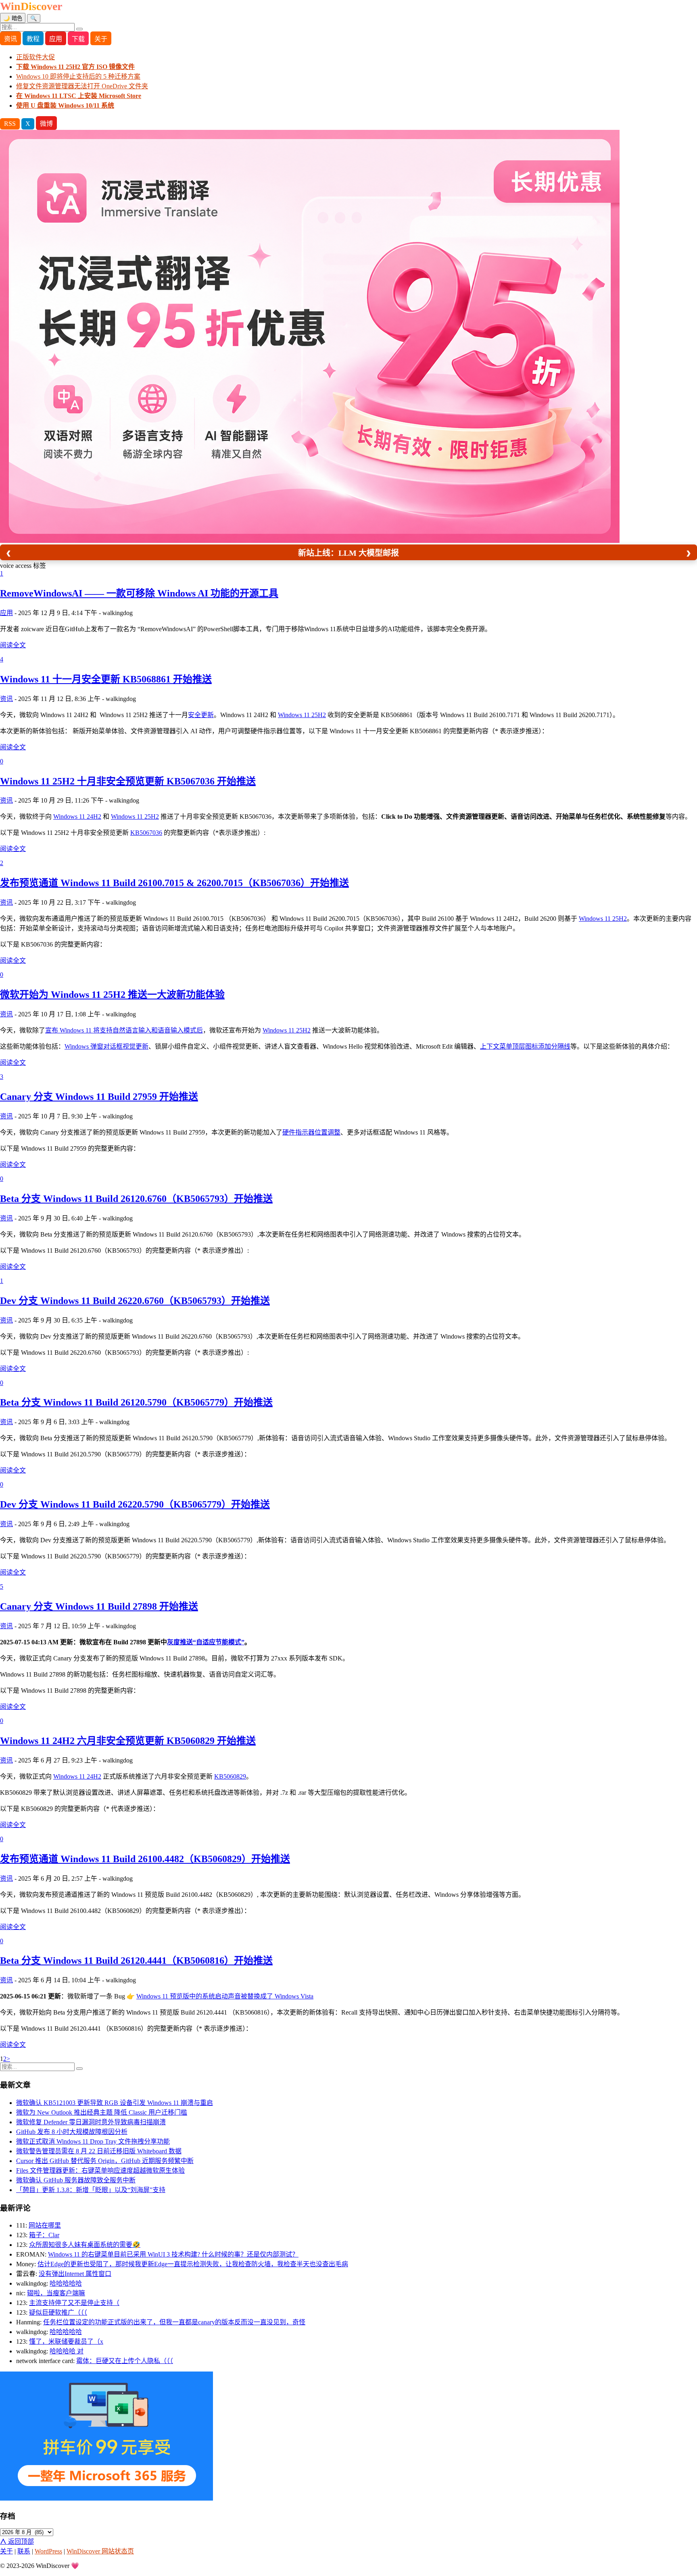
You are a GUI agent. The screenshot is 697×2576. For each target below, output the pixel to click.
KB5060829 (230, 1776)
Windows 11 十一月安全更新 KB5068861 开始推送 (106, 679)
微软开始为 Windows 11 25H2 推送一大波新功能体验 (112, 995)
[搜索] (79, 29)
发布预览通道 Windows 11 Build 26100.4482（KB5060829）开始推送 (145, 1859)
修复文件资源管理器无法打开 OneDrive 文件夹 (82, 86)
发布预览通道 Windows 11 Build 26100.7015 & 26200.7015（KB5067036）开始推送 (174, 883)
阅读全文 (13, 645)
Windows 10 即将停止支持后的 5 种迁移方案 (78, 76)
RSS (10, 124)
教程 (33, 39)
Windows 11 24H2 (77, 817)
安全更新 (201, 715)
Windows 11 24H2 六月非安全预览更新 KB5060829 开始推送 (128, 1741)
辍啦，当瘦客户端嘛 (56, 2293)
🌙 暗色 (13, 18)
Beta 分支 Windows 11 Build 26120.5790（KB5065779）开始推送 (136, 1402)
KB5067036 (146, 833)
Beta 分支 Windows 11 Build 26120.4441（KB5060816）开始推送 (136, 1961)
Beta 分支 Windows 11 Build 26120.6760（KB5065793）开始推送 (136, 1199)
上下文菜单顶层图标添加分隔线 (525, 1046)
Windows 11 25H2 (302, 715)
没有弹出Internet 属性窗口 (75, 2274)
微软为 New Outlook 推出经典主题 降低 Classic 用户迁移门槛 (102, 2112)
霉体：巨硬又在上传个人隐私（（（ (125, 2361)
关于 (101, 39)
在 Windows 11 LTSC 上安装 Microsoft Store (79, 96)
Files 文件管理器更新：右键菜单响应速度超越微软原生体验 (100, 2170)
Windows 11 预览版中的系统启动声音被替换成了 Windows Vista (225, 1996)
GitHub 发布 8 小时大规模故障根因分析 (72, 2132)
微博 (46, 124)
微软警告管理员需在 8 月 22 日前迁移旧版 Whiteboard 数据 (99, 2151)
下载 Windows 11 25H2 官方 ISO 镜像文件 (75, 67)
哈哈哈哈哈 (66, 2283)
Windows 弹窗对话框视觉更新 (106, 1046)
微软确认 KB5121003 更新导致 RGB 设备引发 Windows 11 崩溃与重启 (115, 2103)
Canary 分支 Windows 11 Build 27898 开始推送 (99, 1606)
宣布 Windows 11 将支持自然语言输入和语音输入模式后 (124, 1030)
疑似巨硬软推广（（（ (58, 2312)
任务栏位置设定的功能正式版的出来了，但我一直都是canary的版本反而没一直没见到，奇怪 (174, 2322)
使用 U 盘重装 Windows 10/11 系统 (65, 105)
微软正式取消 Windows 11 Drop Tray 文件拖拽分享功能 (93, 2141)
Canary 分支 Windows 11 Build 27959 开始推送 (99, 1097)
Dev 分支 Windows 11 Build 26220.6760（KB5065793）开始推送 (135, 1301)
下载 (78, 39)
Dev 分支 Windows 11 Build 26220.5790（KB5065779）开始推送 (135, 1504)
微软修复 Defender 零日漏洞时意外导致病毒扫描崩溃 (91, 2122)
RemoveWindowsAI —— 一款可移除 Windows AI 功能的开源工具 (139, 593)
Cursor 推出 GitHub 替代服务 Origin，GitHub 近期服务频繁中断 (105, 2161)
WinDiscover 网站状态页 (100, 2551)
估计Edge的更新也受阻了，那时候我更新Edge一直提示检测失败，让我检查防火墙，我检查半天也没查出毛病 (193, 2264)
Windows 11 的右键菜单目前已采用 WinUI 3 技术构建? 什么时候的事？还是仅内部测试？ (173, 2254)
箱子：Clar (44, 2235)
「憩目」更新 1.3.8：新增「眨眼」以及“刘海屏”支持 (91, 2190)
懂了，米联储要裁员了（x (66, 2341)
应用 (56, 39)
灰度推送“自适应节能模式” (206, 1642)
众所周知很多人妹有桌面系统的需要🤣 (85, 2245)
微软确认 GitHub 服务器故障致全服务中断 (76, 2180)
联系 (24, 2551)
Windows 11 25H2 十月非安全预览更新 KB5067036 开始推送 (128, 781)
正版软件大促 (35, 57)
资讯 (10, 39)
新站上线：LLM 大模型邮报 (348, 553)
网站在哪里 (45, 2225)
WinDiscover (31, 6)
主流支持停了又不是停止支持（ (74, 2303)
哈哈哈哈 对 (67, 2351)
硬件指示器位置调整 (311, 1132)
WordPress (48, 2551)
